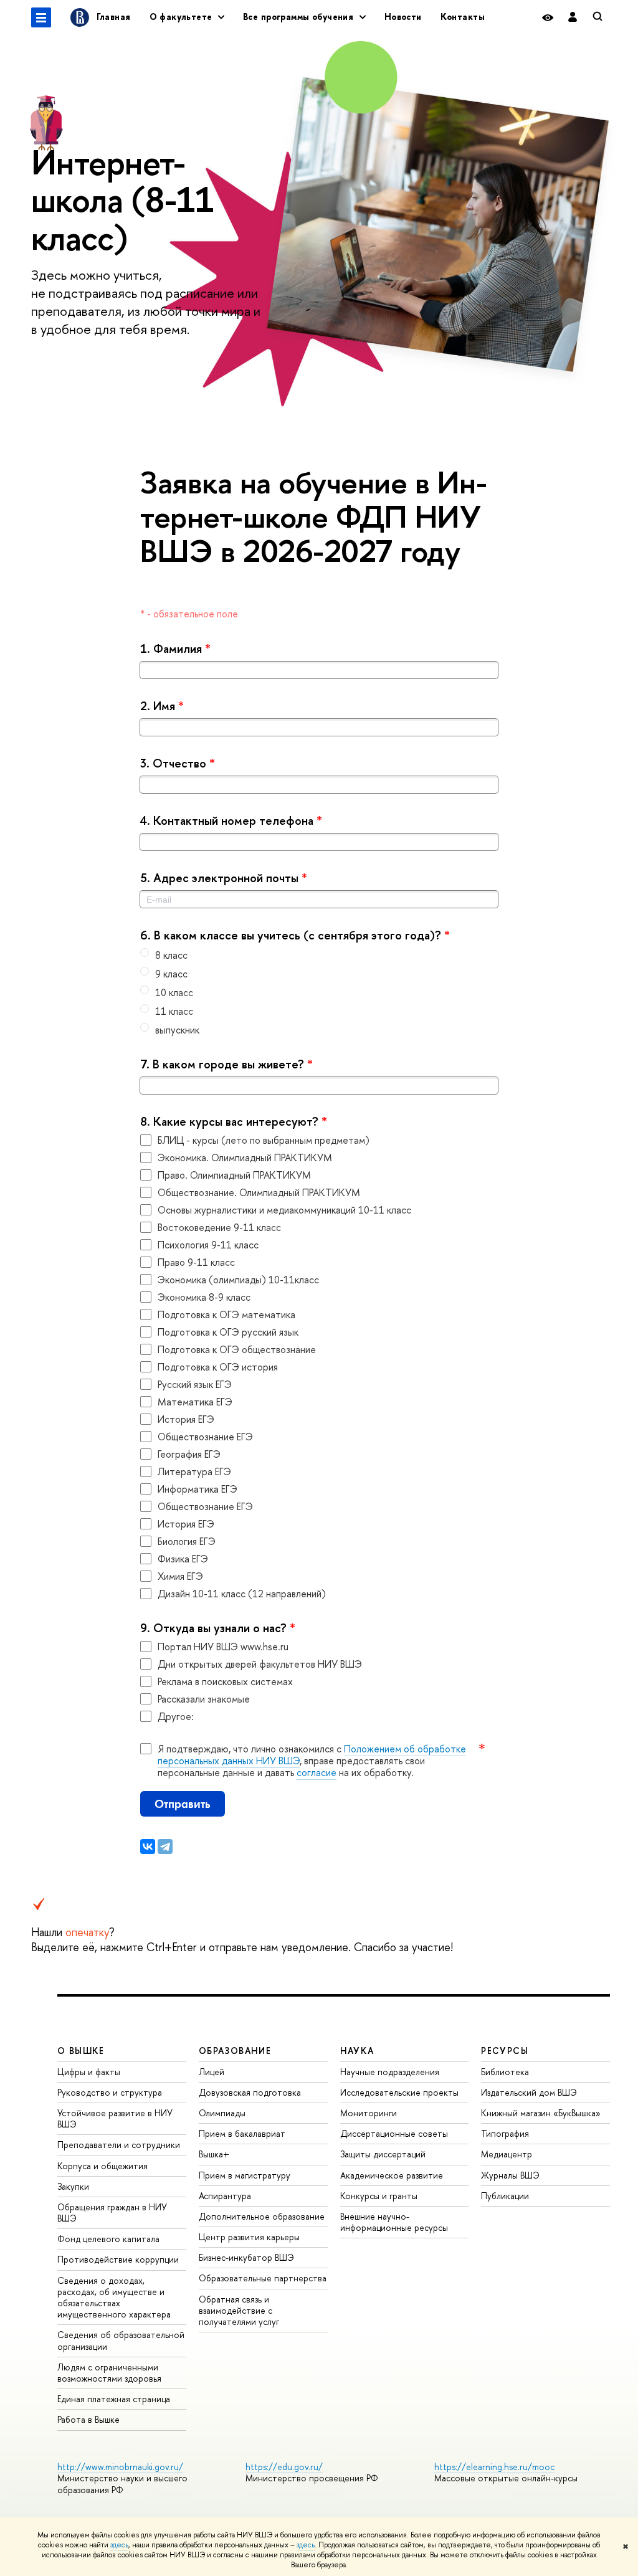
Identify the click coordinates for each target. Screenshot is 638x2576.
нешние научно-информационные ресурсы (394, 2222)
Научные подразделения (390, 2072)
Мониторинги (369, 2113)
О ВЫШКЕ (81, 2051)
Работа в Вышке (88, 2419)
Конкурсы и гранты (379, 2196)
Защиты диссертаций (383, 2154)
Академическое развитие (392, 2175)
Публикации (505, 2196)
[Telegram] (165, 1846)
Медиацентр (507, 2154)
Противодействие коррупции (118, 2259)
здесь (119, 2545)
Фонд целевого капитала (108, 2239)
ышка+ (214, 2154)
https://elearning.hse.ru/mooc (494, 2467)
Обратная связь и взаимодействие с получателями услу (239, 2310)
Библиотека (505, 2072)
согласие (317, 1772)
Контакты (463, 17)
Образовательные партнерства (263, 2278)
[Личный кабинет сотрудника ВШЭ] (573, 17)
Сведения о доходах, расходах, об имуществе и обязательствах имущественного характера (114, 2298)
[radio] (319, 955)
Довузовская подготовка (250, 2092)
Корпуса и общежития (102, 2166)
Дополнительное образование (262, 2216)
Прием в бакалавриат (242, 2133)
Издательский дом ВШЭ (529, 2092)
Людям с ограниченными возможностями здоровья (109, 2373)
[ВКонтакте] (148, 1846)
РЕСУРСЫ (505, 2051)
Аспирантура (225, 2196)
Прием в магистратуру (245, 2175)
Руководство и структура (110, 2092)
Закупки (73, 2186)
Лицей (212, 2072)
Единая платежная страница (114, 2399)
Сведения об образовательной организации (121, 2340)
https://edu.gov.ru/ (284, 2467)
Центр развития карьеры (249, 2237)
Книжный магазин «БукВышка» (541, 2113)
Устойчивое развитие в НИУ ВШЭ (115, 2118)
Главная (114, 17)
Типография (505, 2133)
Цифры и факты (89, 2072)
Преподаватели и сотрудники (119, 2145)
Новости (403, 17)
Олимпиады (222, 2113)
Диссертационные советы (394, 2133)
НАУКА (357, 2051)
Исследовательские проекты (399, 2092)
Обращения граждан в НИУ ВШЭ (112, 2212)
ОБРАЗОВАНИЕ (235, 2051)
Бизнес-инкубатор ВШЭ (246, 2257)
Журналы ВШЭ (510, 2175)
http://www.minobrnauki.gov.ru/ (120, 2467)
